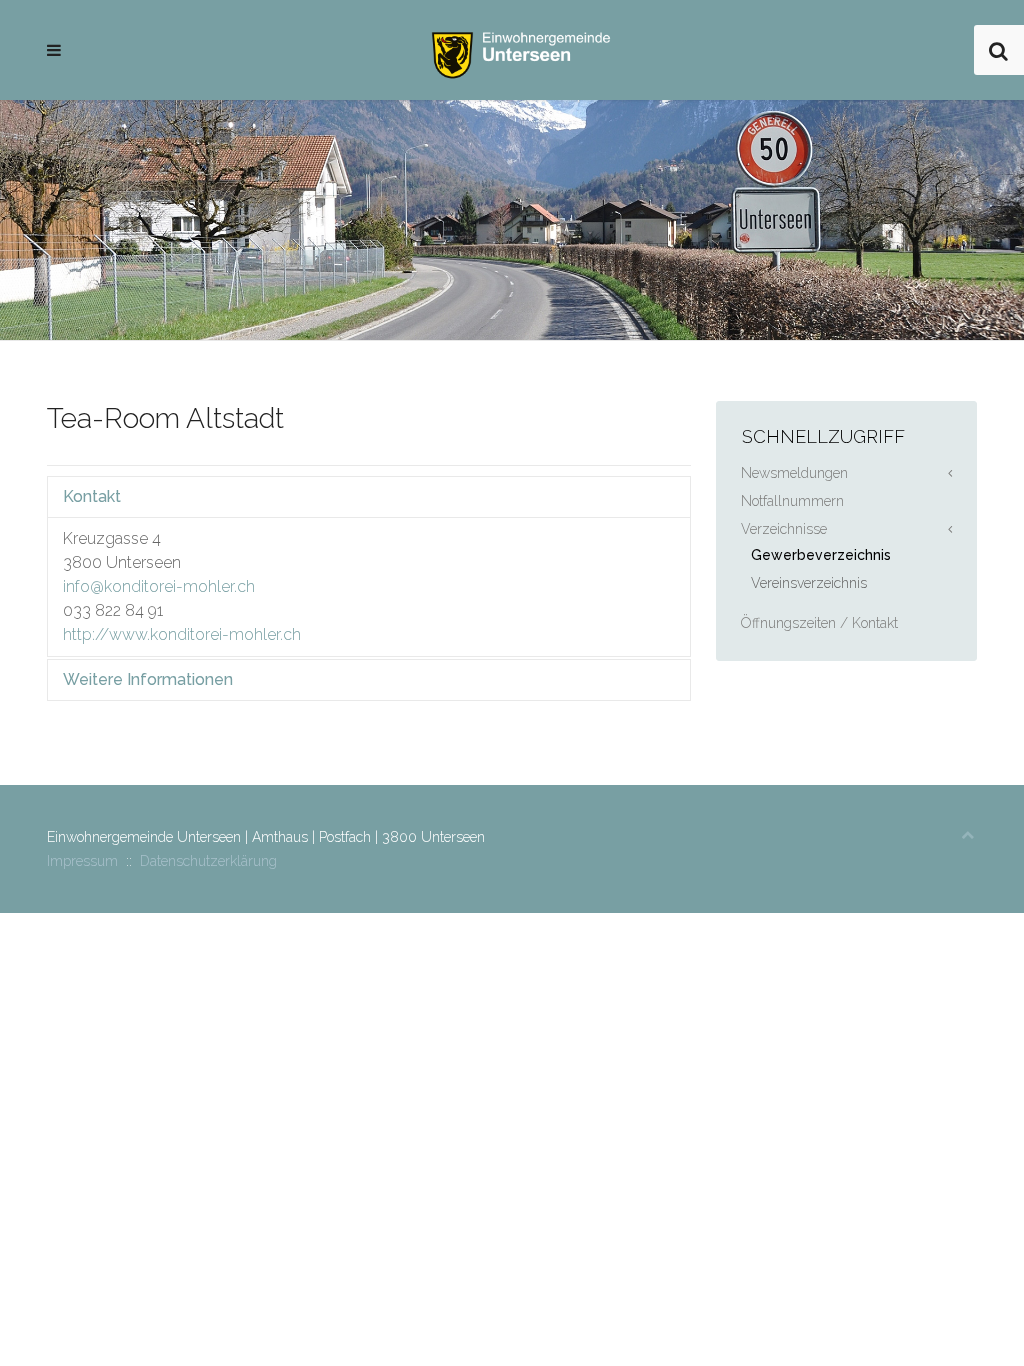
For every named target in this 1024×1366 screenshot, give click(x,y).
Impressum (82, 861)
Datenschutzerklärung (208, 861)
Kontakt (92, 496)
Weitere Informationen (148, 679)
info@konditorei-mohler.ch (159, 586)
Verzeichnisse (784, 529)
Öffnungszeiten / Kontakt (819, 623)
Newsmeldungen (794, 473)
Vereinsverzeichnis (809, 583)
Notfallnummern (792, 501)
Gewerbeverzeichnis (821, 555)
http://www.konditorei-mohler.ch (182, 634)
